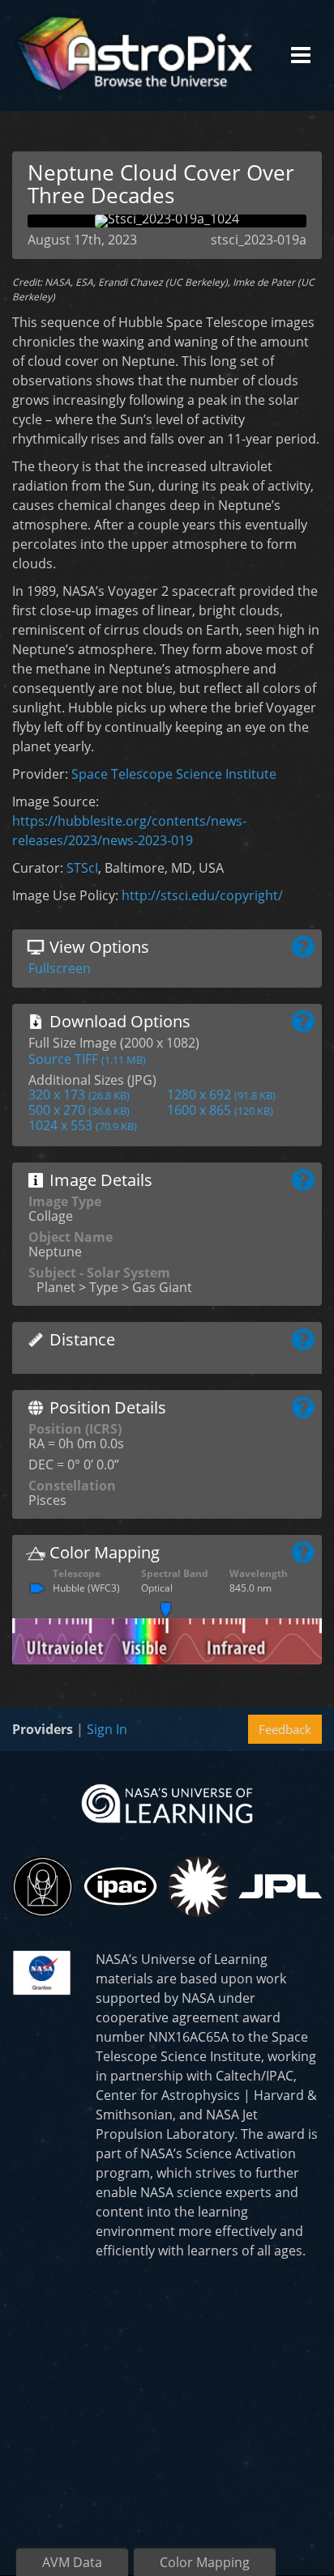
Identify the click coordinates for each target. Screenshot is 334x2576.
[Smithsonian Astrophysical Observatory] (198, 1887)
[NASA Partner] (42, 1970)
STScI (82, 868)
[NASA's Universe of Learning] (167, 1802)
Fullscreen (60, 968)
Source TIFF (87, 1059)
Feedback (285, 1729)
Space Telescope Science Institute (174, 774)
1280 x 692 (221, 1095)
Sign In (107, 1729)
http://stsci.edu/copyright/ (202, 895)
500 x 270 (79, 1110)
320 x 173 (79, 1095)
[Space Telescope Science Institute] (43, 1887)
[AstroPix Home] (135, 55)
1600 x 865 (220, 1110)
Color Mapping (205, 2562)
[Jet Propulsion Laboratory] (280, 1886)
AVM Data (72, 2562)
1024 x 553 (83, 1125)
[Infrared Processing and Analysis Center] (120, 1886)
